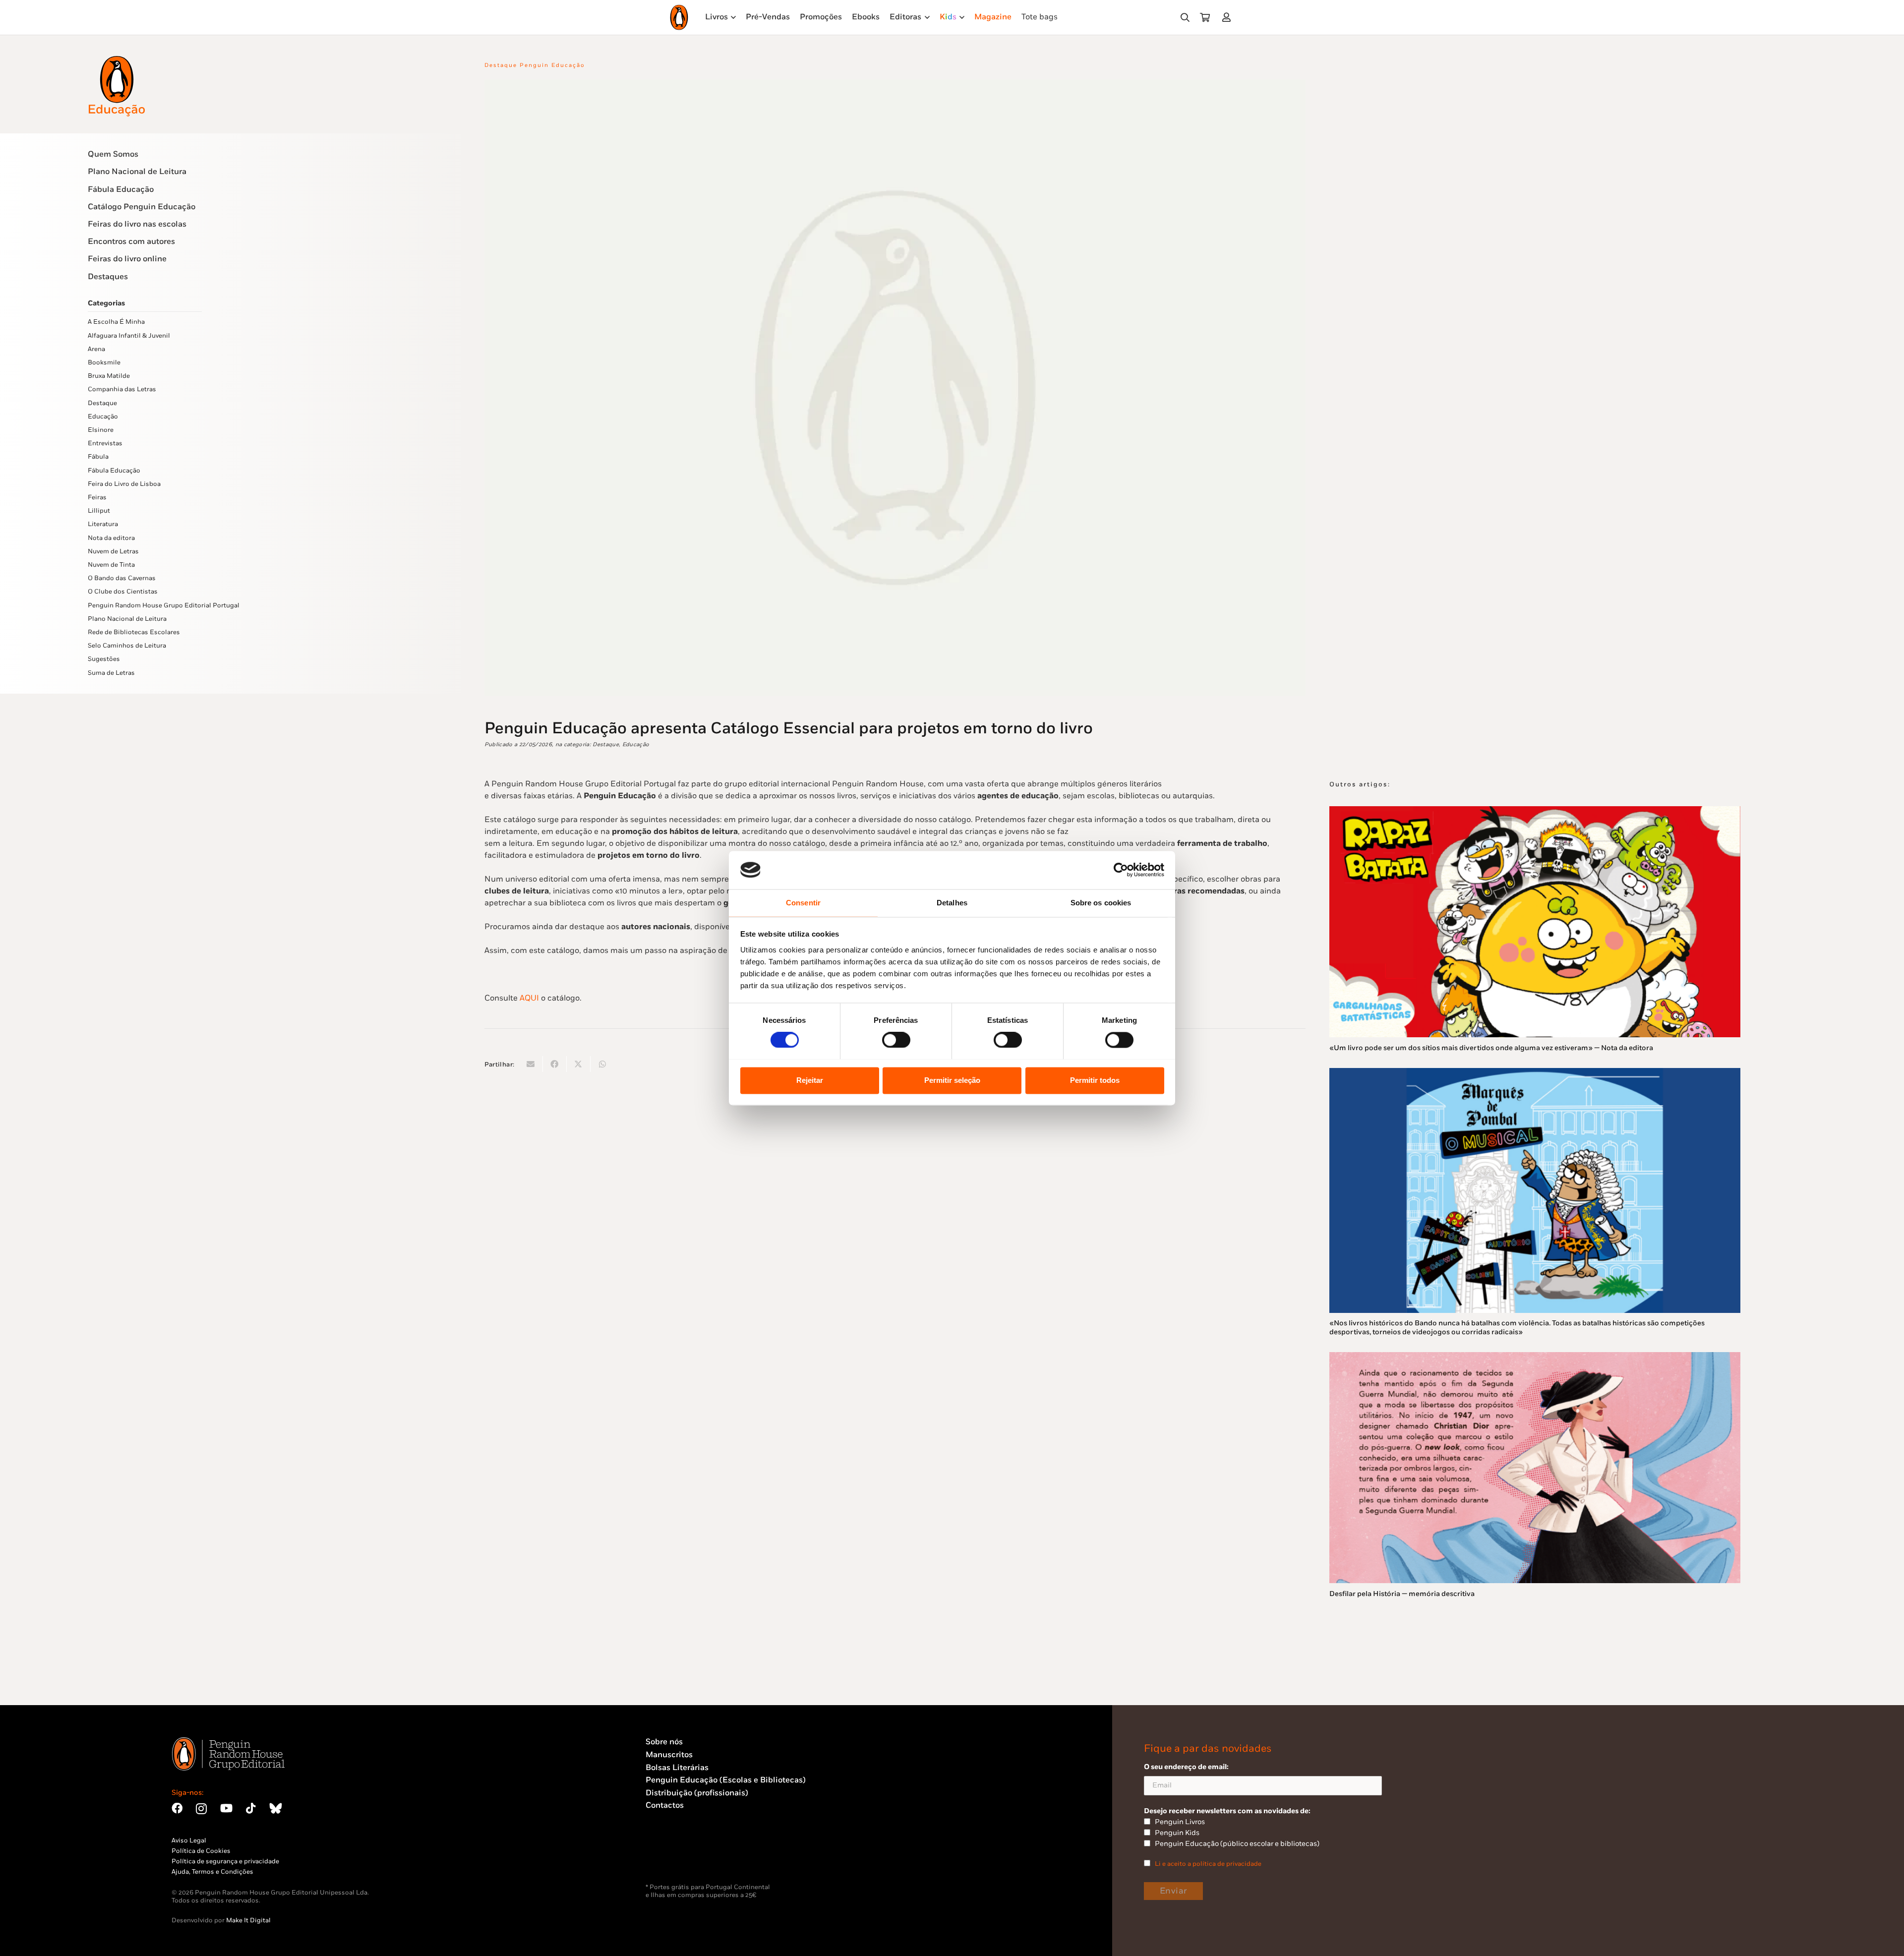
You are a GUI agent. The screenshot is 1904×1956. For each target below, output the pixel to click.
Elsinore (101, 430)
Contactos (665, 1806)
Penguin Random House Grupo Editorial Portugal (164, 605)
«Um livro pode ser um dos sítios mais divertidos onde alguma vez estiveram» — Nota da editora (1491, 1048)
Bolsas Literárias (677, 1768)
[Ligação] (1228, 17)
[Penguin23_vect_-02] (675, 1857)
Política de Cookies (201, 1851)
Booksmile (104, 362)
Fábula (98, 457)
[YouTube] (226, 1808)
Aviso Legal (189, 1840)
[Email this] (531, 1064)
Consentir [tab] (803, 903)
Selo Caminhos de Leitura (127, 646)
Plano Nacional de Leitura (137, 172)
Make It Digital (248, 1920)
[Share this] (555, 1064)
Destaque (102, 403)
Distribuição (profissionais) (697, 1793)
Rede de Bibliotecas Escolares (134, 632)
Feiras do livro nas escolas (137, 224)
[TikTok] (251, 1808)
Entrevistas (105, 443)
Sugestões (104, 659)
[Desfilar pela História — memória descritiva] (1535, 1358)
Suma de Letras (111, 673)
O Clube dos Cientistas (123, 592)
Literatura (103, 524)
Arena (96, 349)
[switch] (896, 1040)
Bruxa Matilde (109, 376)
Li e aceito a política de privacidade (1208, 1864)
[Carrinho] (1205, 17)
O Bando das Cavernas (122, 578)
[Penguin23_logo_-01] (679, 17)
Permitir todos (1095, 1080)
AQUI (529, 998)
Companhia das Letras (122, 389)
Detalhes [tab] (952, 903)
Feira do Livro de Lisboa (124, 484)
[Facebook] (177, 1808)
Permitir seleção (952, 1080)
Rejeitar (810, 1080)
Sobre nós (664, 1742)
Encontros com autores (131, 242)
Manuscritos (669, 1755)
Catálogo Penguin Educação (142, 207)
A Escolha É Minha (116, 322)
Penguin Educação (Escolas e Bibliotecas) (726, 1780)
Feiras (97, 497)
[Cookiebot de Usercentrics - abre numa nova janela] (1121, 870)
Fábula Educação (121, 190)
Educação (103, 416)
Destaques (108, 277)
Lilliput (99, 511)
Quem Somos (113, 154)
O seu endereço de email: (1186, 1767)
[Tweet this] (579, 1064)
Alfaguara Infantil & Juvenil (129, 336)
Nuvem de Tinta (111, 565)
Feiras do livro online (127, 259)
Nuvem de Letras (113, 551)
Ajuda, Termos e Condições (212, 1872)
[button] (1185, 18)
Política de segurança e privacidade (225, 1861)
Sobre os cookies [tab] (1101, 903)
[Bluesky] (276, 1808)
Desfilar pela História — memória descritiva (1402, 1594)
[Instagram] (201, 1809)
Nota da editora (111, 538)
